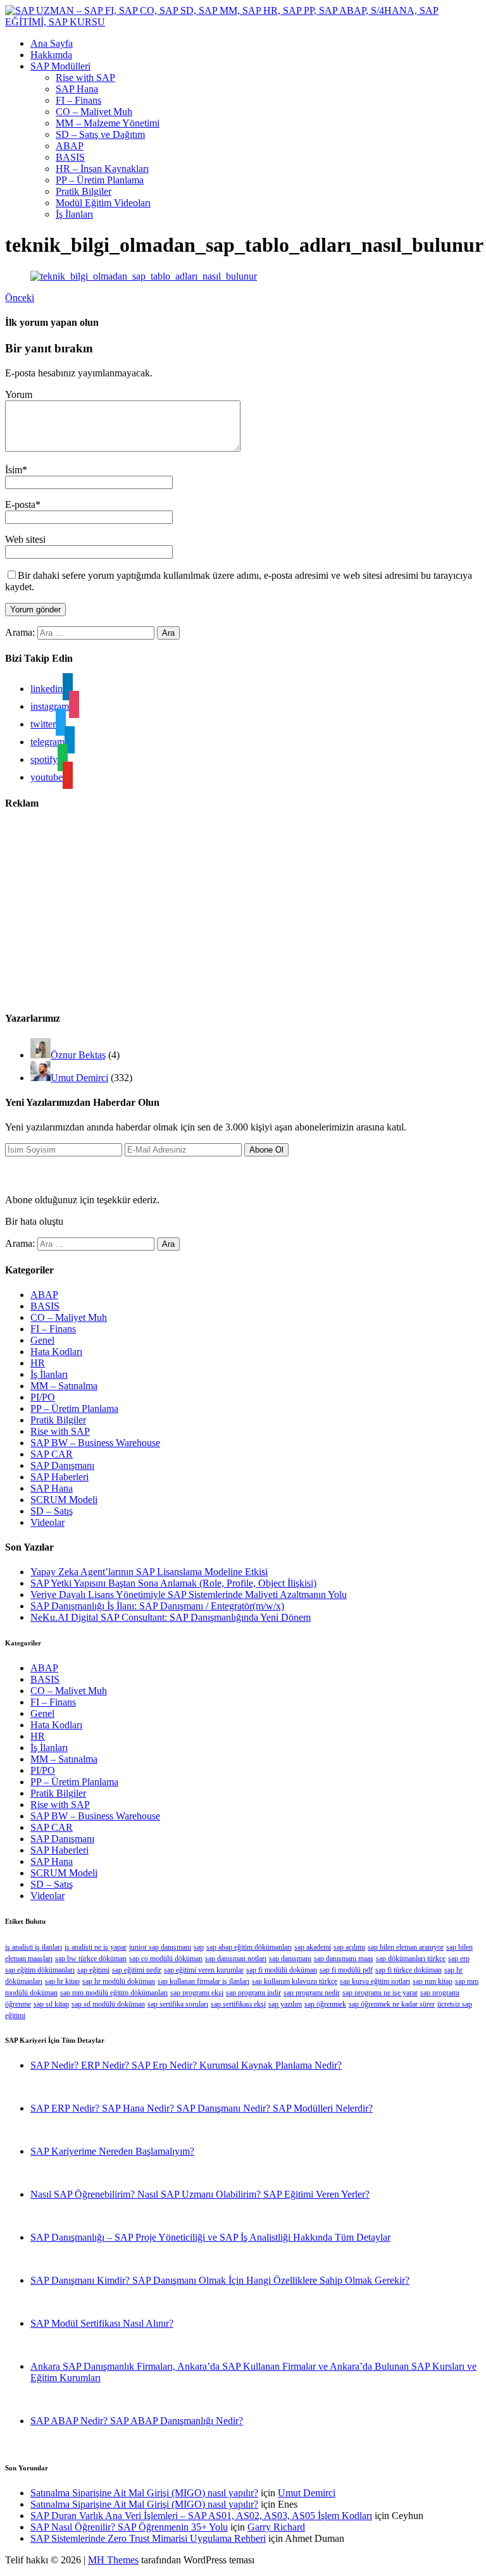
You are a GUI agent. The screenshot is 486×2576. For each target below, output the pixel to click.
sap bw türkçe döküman (91, 1959)
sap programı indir (253, 1993)
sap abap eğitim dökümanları (249, 1947)
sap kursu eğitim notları (375, 1981)
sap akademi (313, 1947)
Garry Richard (276, 2527)
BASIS (70, 157)
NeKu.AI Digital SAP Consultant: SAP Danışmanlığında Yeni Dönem (171, 1617)
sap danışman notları (236, 1959)
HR (38, 1363)
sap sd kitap (51, 2004)
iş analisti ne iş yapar (96, 1947)
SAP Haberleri (59, 1477)
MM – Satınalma (64, 1386)
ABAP (70, 146)
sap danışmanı (290, 1959)
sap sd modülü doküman (108, 2004)
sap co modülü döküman (166, 1959)
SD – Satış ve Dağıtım (100, 134)
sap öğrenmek (325, 2004)
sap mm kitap (433, 1981)
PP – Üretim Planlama (100, 180)
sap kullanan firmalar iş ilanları (203, 1981)
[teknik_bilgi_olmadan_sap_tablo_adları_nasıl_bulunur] (144, 276)
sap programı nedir (312, 1993)
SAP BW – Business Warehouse (95, 1443)
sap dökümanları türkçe (411, 1959)
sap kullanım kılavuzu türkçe (295, 1981)
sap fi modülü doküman (282, 1970)
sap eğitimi (93, 1970)
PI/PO (43, 1397)
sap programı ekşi (197, 1993)
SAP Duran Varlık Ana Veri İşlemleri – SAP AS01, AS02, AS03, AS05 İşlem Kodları (201, 2516)
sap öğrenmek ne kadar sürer (392, 2004)
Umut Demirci (79, 1078)
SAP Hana (77, 89)
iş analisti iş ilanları (34, 1947)
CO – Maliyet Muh (94, 112)
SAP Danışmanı (62, 1465)
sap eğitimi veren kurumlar (204, 1970)
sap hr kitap (62, 1981)
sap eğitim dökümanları (40, 1970)
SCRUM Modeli (64, 1500)
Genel (42, 1340)
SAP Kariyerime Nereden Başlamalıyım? (112, 2151)
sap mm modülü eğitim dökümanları (114, 1993)
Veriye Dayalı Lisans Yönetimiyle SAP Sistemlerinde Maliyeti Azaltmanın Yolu (189, 1595)
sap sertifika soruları (178, 2004)
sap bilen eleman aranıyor (406, 1947)
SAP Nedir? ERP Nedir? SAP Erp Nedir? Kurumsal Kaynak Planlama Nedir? (186, 2065)
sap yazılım (285, 2004)
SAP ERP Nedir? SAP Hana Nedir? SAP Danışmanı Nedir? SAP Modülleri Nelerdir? (202, 2108)
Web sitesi (25, 539)
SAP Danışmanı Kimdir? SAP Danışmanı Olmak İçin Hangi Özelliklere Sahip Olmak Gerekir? (220, 2280)
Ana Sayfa (52, 43)
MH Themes (113, 2560)
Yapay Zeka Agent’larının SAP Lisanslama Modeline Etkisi (149, 1572)
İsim (14, 470)
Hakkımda (51, 55)
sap (199, 1947)
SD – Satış (52, 1511)
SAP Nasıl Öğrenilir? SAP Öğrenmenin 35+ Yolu (129, 2527)
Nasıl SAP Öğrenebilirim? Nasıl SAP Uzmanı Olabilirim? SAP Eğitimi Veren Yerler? (200, 2194)
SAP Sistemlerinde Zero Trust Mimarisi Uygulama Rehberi (148, 2538)
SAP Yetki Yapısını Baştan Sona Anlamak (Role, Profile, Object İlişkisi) (173, 1583)
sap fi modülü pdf (346, 1970)
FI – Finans (78, 100)
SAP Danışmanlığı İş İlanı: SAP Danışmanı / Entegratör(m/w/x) (157, 1606)
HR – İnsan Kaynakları (102, 169)
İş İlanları (74, 214)
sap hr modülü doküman (119, 1981)
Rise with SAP (85, 77)
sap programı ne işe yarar (380, 1993)
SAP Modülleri (60, 66)
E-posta (20, 505)
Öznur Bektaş (78, 1055)
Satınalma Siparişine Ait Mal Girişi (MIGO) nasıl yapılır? (144, 2493)
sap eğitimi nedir (137, 1970)
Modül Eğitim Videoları (103, 203)
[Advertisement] (243, 911)
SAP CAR (52, 1454)
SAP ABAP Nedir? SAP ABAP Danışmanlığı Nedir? (137, 2421)
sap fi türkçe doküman (408, 1970)
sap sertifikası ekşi (238, 2004)
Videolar (47, 1522)
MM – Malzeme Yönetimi (108, 123)
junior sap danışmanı (160, 1947)
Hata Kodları (56, 1352)
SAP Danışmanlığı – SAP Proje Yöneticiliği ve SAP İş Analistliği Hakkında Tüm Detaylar (210, 2237)
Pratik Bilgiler (84, 191)
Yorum (19, 394)
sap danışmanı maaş (344, 1959)
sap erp (459, 1959)
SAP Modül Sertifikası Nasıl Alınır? (102, 2323)
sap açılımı (349, 1947)
